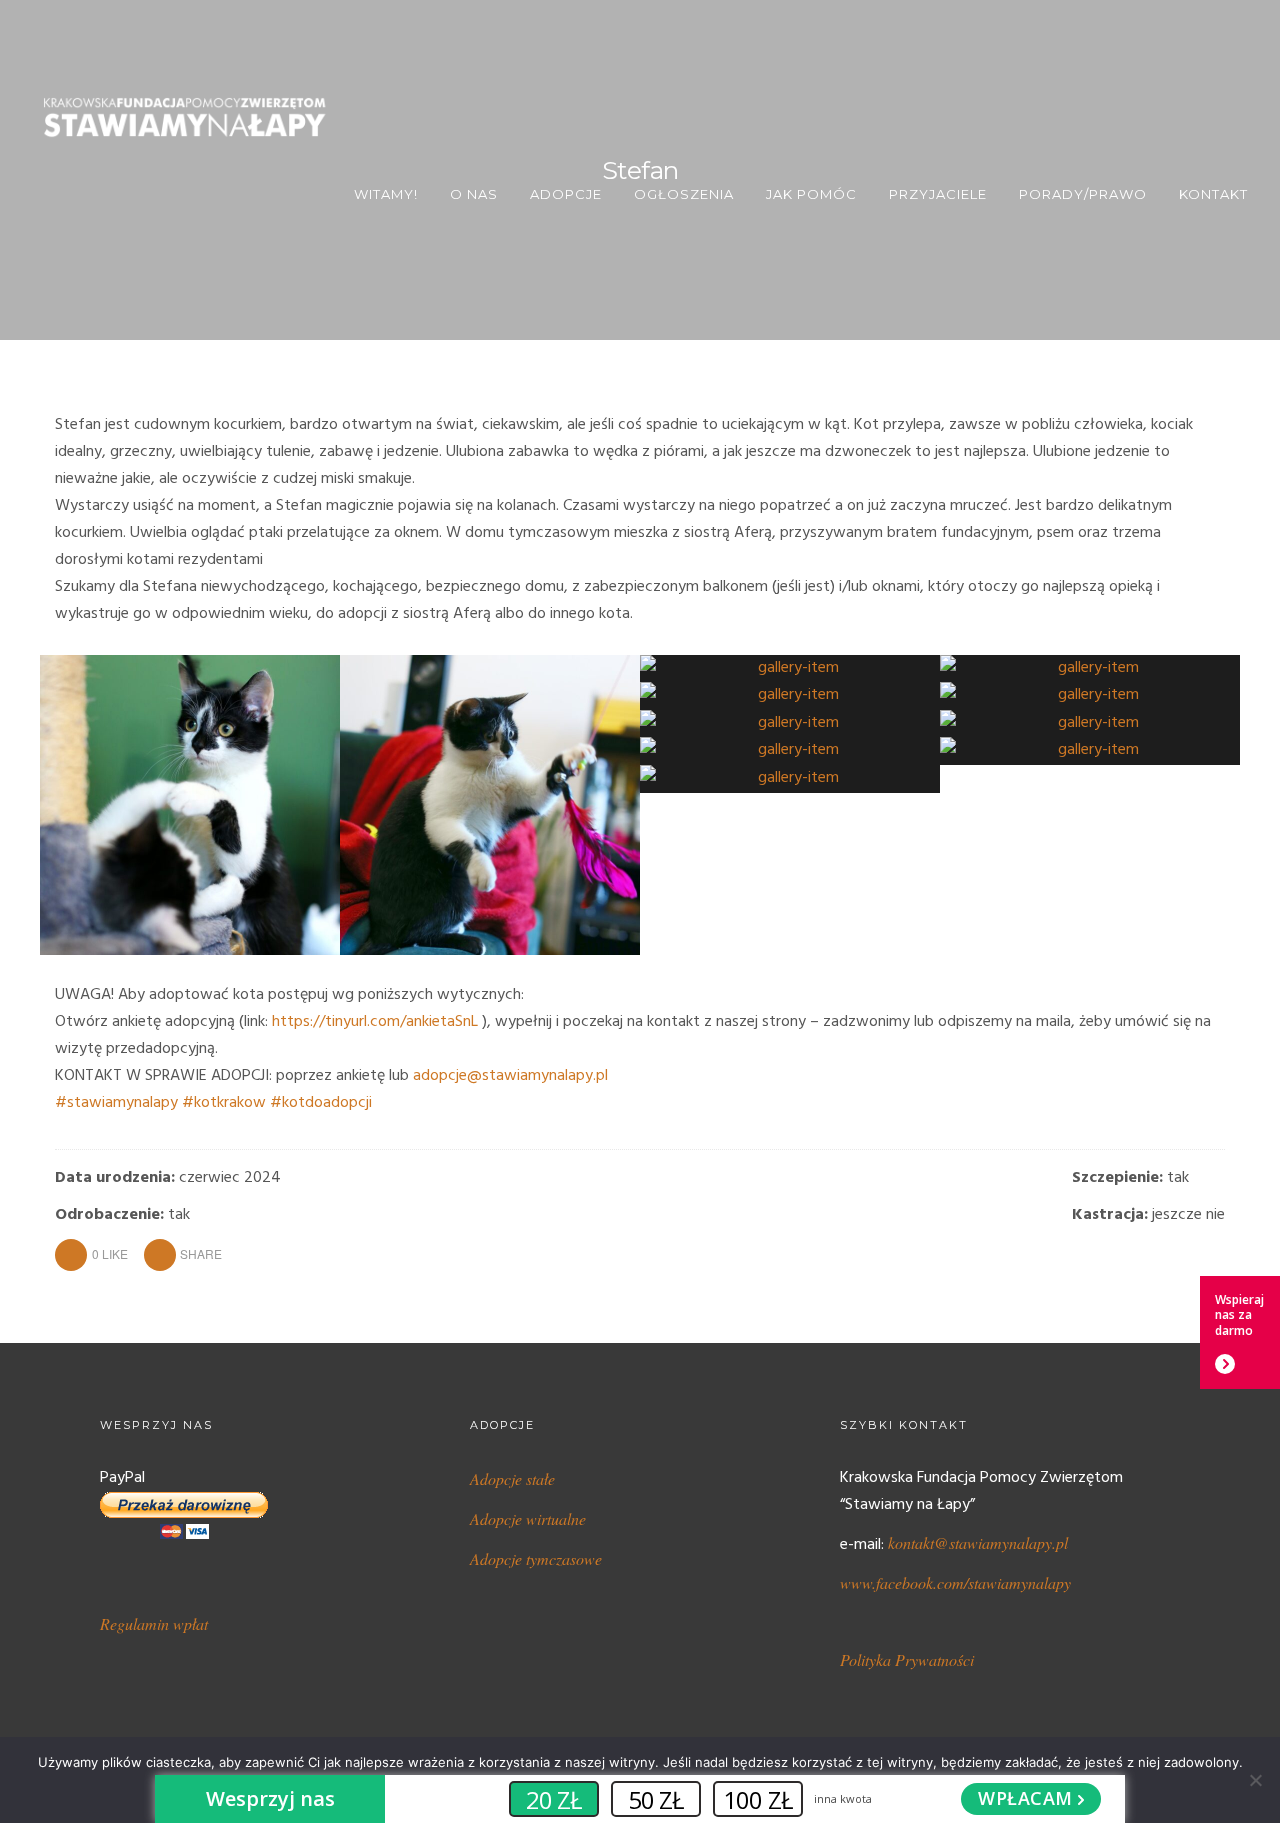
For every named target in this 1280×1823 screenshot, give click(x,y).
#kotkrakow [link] (224, 1103)
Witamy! (386, 194)
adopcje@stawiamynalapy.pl (510, 1076)
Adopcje (566, 194)
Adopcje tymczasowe (536, 1558)
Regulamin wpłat (154, 1623)
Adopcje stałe (512, 1478)
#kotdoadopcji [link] (321, 1103)
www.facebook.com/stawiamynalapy (955, 1582)
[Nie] (1255, 1780)
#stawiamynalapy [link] (116, 1103)
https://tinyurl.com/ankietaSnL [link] (375, 1022)
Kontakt (1213, 194)
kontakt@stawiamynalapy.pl (978, 1542)
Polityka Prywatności (907, 1659)
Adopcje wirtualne (528, 1518)
